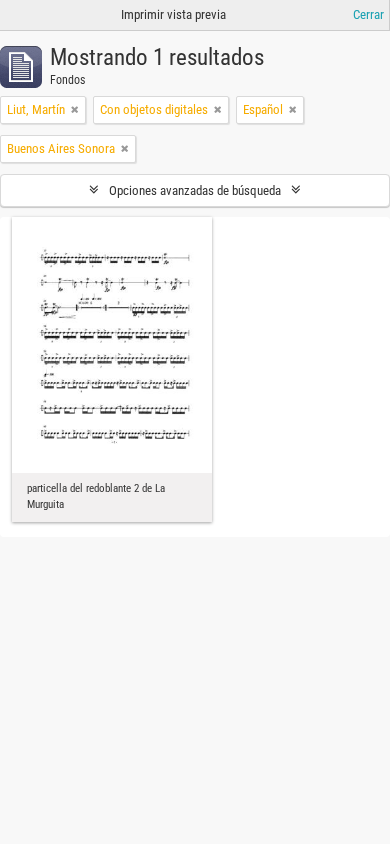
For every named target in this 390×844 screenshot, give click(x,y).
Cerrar (368, 14)
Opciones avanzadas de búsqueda (195, 190)
